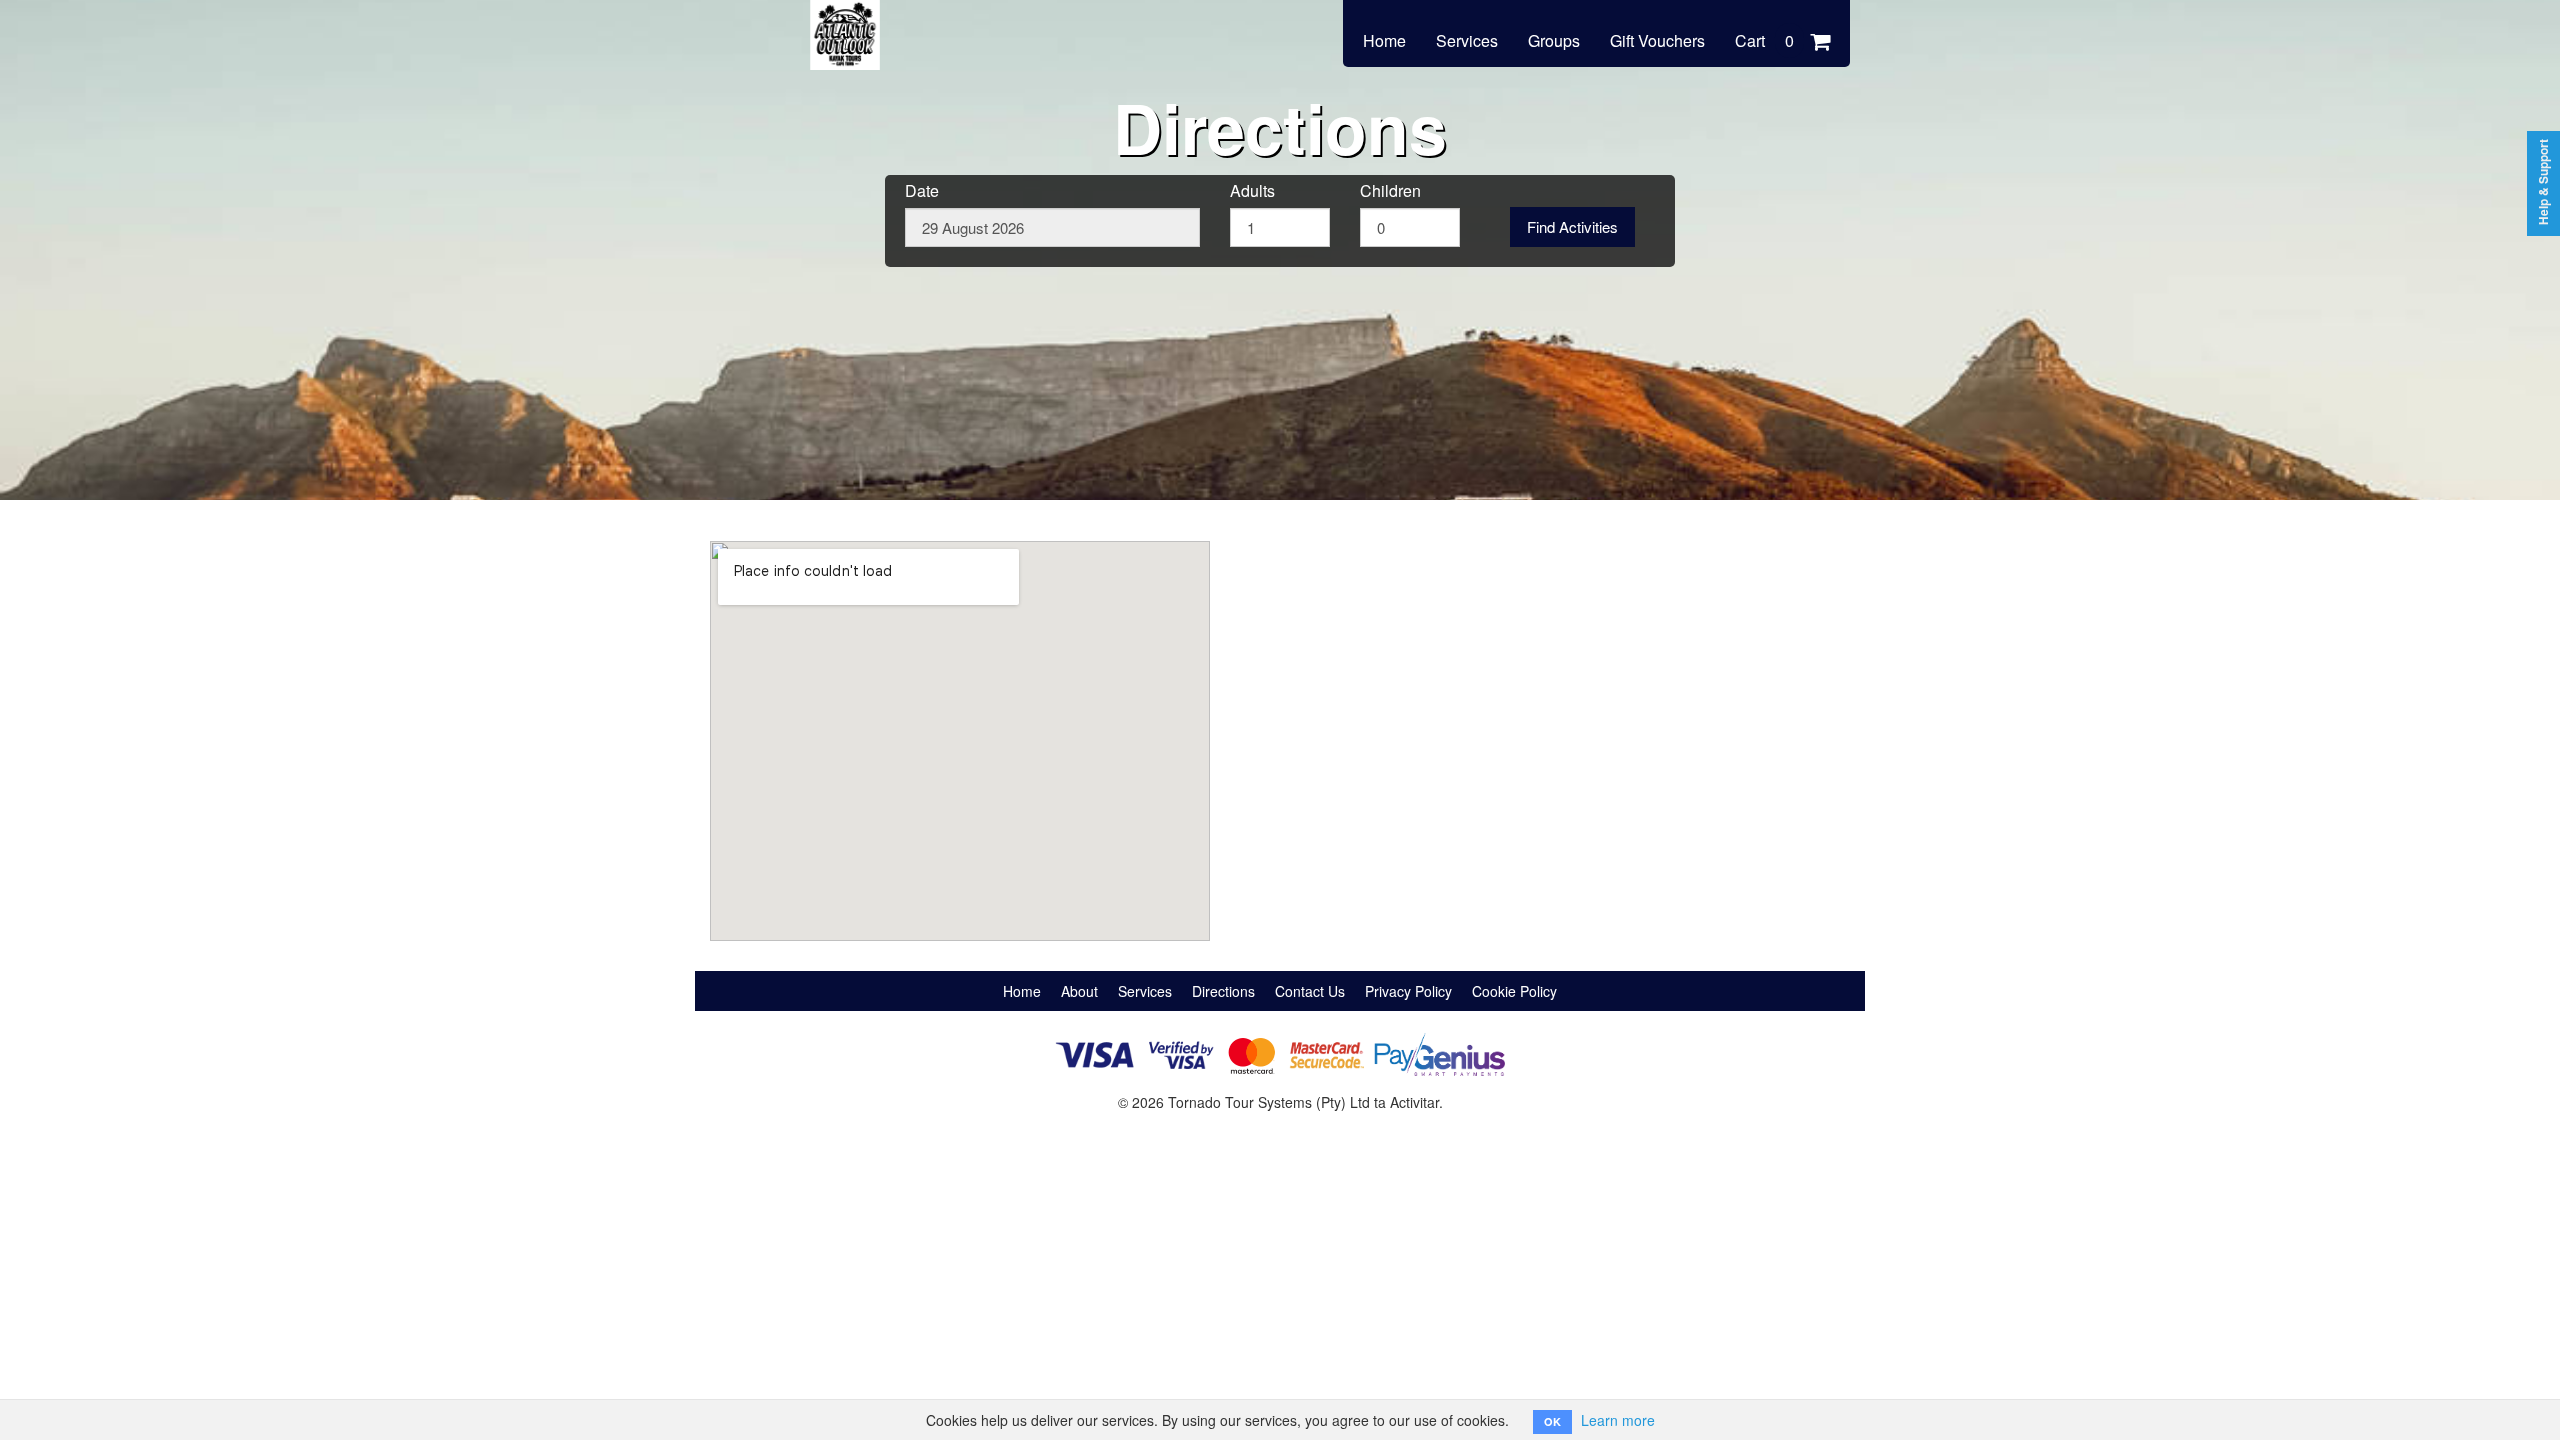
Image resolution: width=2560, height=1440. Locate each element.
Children (1390, 191)
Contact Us (1310, 991)
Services (1467, 40)
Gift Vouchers (1657, 40)
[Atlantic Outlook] (845, 22)
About (1079, 991)
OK (1552, 1421)
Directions (1223, 991)
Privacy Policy (1408, 991)
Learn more (1618, 1420)
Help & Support (2543, 182)
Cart (1764, 40)
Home (1384, 40)
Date (922, 191)
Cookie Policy (1514, 991)
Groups (1554, 40)
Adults (1252, 191)
